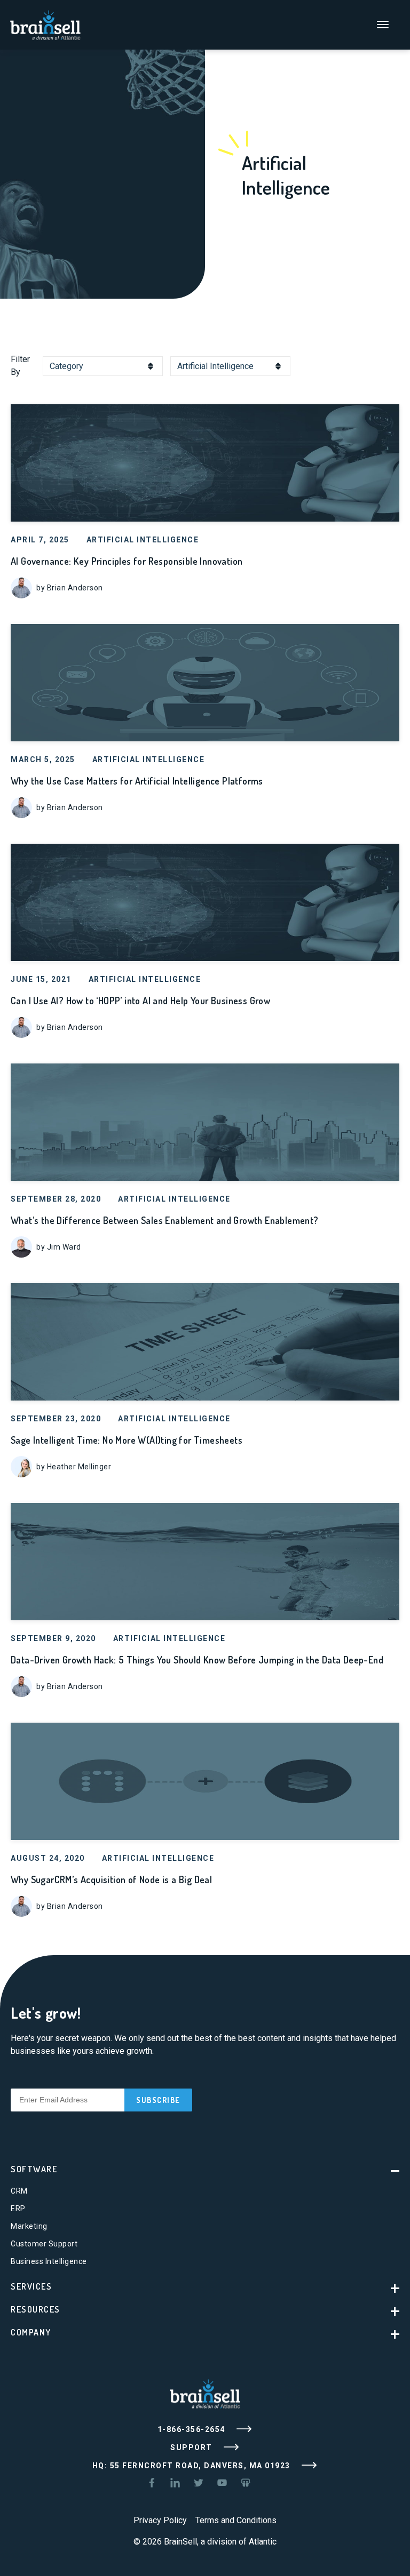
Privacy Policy (160, 2520)
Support (192, 2447)
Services (31, 2286)
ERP (18, 2209)
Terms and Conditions (236, 2520)
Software (34, 2169)
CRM (19, 2191)
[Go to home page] (45, 24)
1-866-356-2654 (193, 2429)
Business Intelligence (49, 2261)
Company (31, 2332)
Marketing (29, 2226)
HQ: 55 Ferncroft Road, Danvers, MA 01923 (193, 2466)
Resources (36, 2309)
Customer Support (44, 2244)
